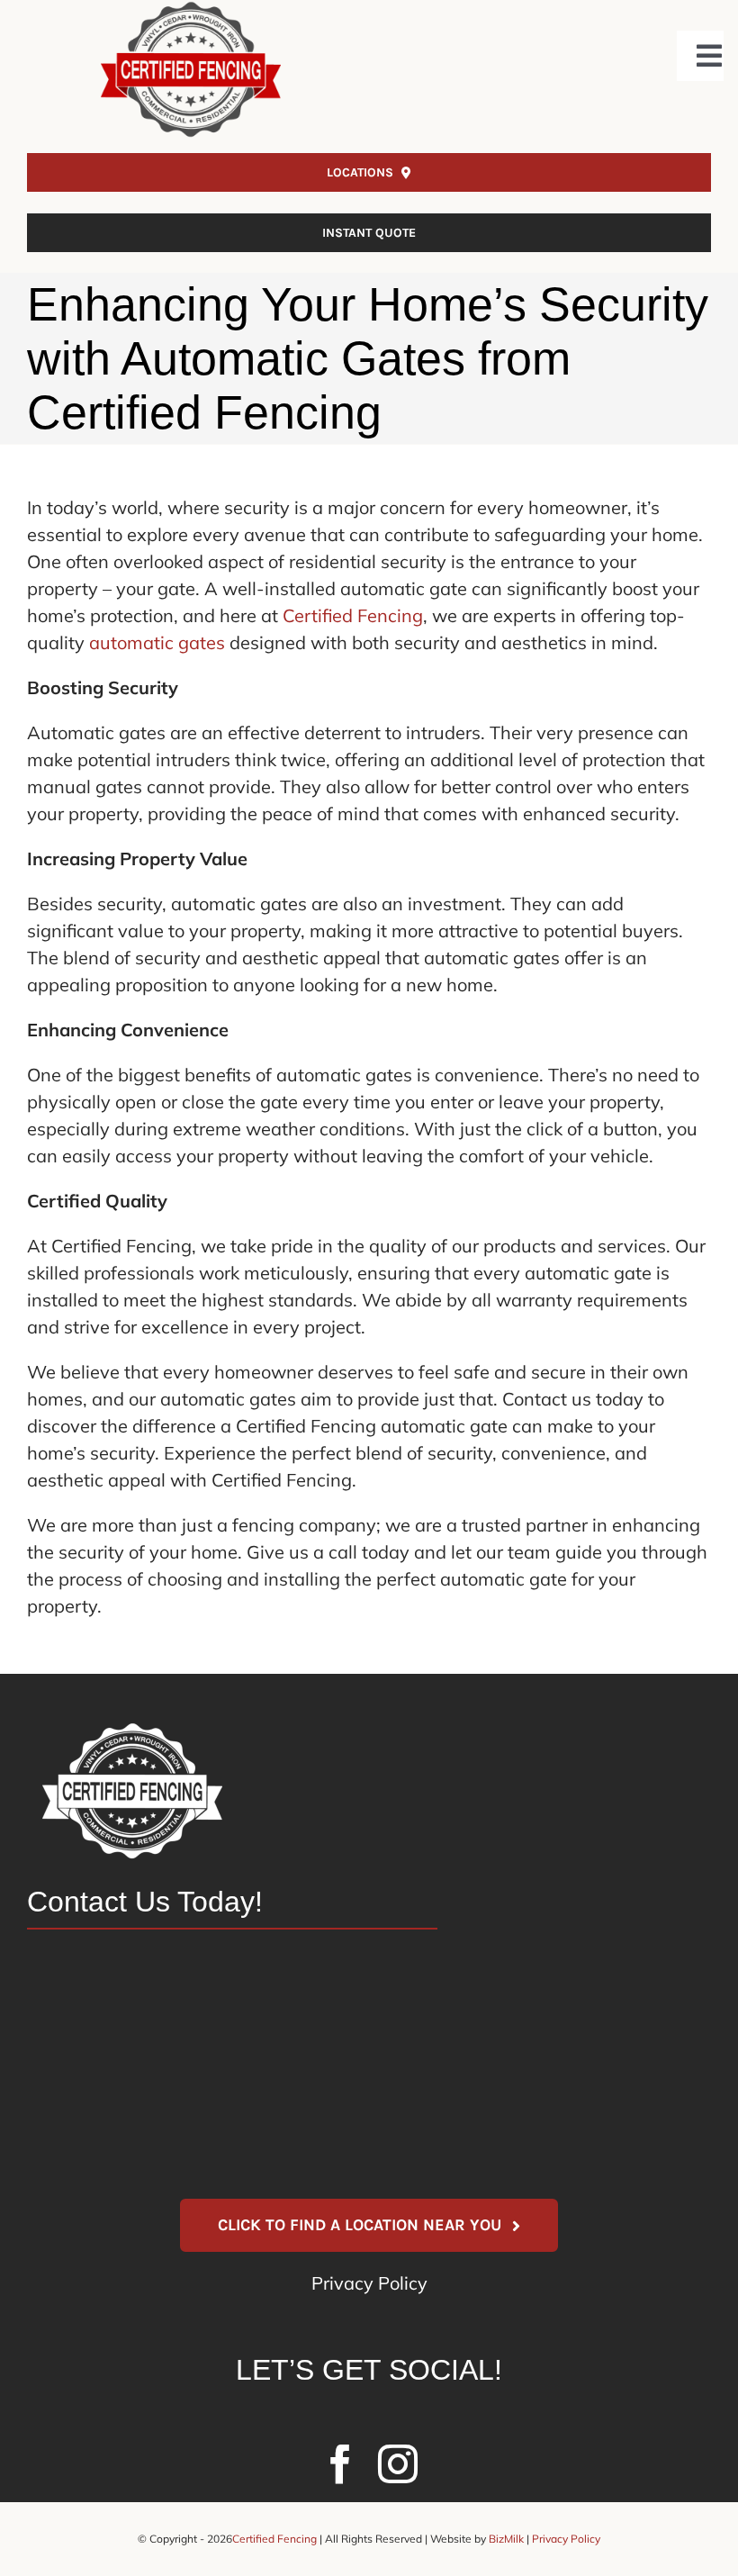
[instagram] (398, 2464)
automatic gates (157, 642)
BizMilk (506, 2539)
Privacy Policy (369, 2283)
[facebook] (340, 2464)
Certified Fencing (353, 615)
